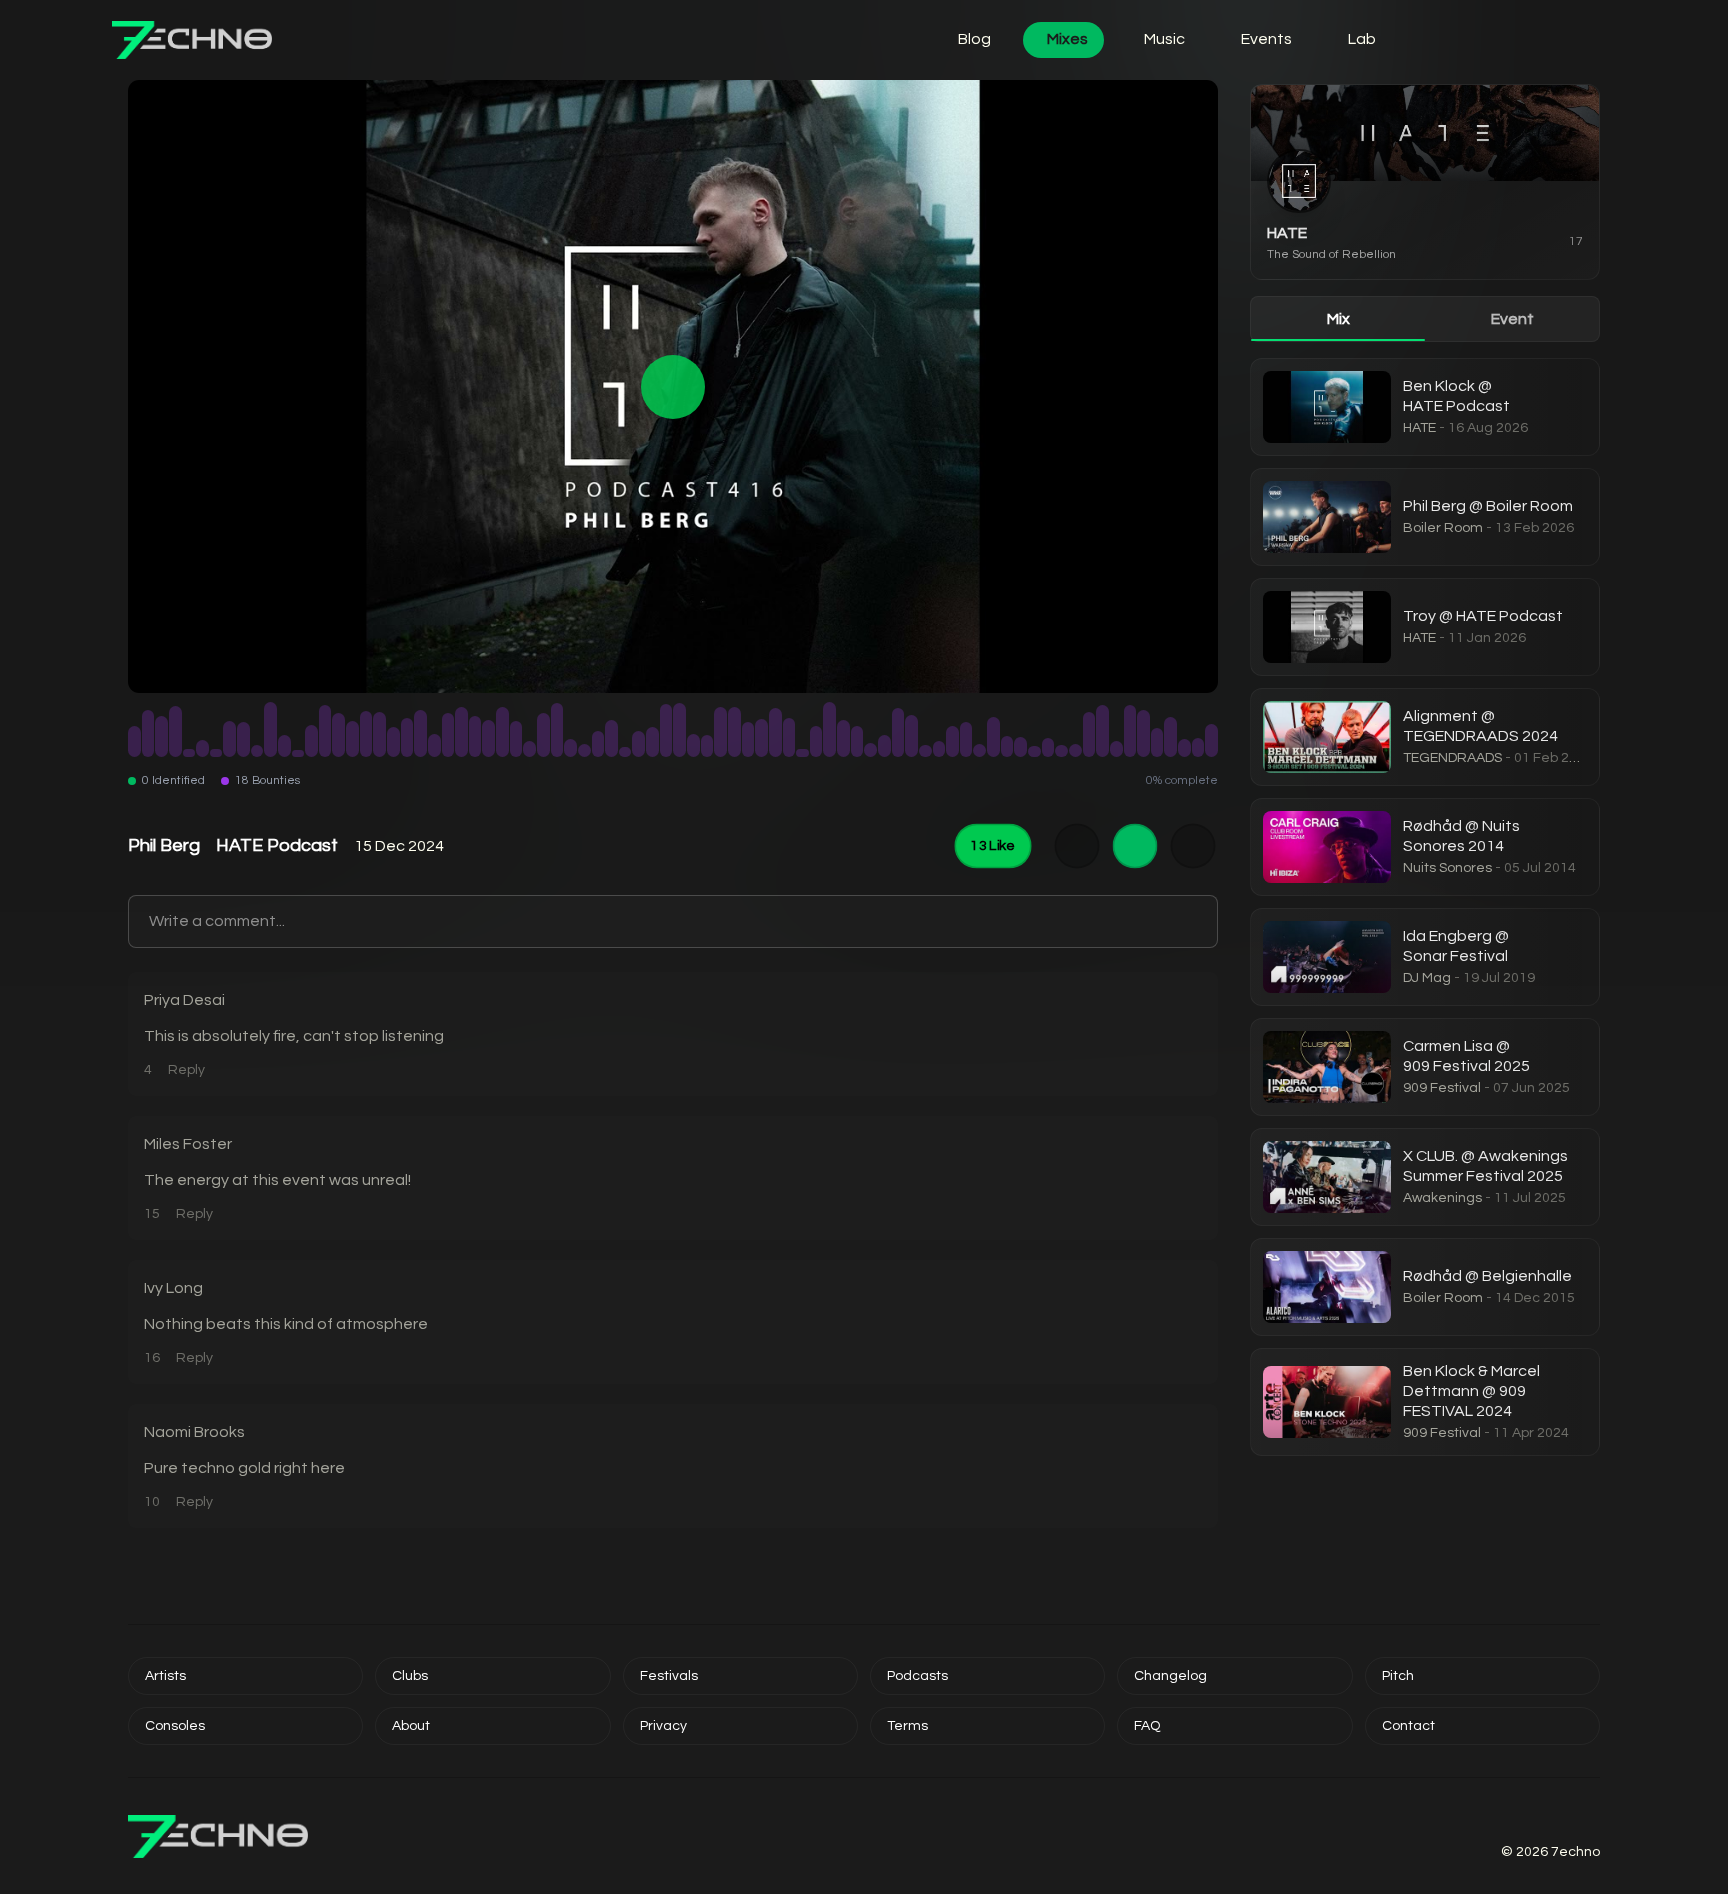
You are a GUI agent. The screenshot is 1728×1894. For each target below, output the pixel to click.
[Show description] (1077, 846)
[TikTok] (1568, 1818)
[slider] (673, 729)
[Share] (1193, 846)
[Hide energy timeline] (1135, 846)
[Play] (673, 386)
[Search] (1484, 40)
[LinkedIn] (1592, 1818)
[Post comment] (1198, 922)
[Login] (1428, 40)
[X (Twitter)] (1520, 1818)
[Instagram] (1496, 1818)
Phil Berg (164, 845)
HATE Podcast (277, 845)
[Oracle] (1540, 40)
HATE (1287, 233)
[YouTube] (1544, 1818)
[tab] (1338, 319)
